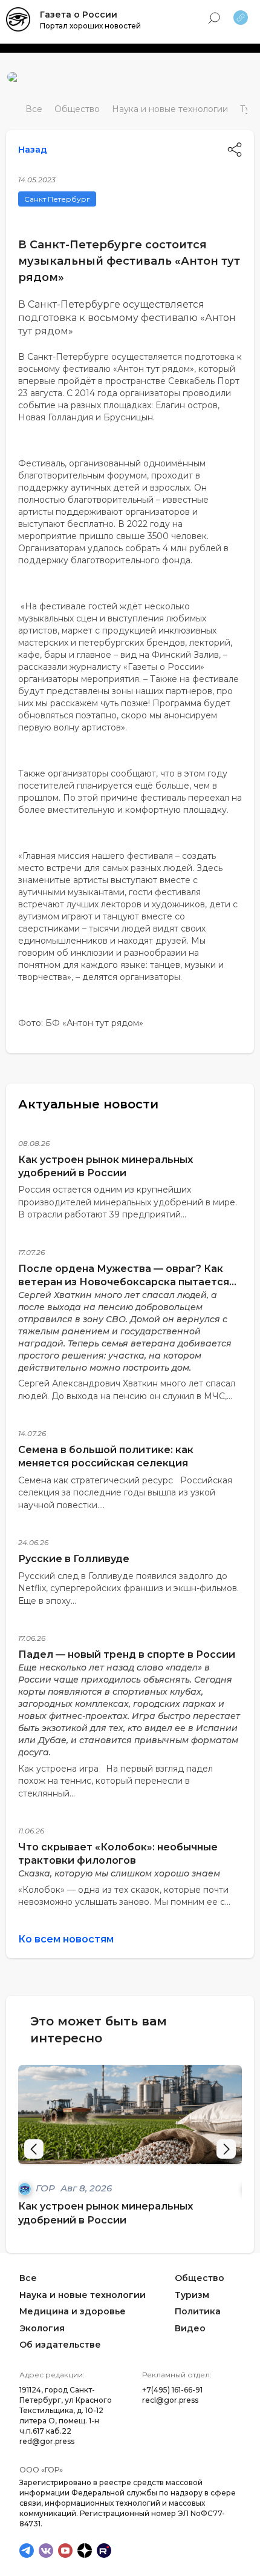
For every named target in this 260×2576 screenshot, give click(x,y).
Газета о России (79, 15)
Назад (33, 150)
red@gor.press (47, 2441)
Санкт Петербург (57, 199)
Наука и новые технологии (170, 109)
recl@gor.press (170, 2400)
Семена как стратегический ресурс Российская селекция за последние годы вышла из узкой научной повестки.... (125, 1493)
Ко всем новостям (66, 1939)
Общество (77, 109)
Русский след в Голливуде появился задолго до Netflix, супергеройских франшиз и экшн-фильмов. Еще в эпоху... (128, 1588)
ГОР (47, 2188)
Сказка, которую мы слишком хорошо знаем (119, 1873)
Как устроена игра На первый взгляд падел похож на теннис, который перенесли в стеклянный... (115, 1781)
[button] (226, 2149)
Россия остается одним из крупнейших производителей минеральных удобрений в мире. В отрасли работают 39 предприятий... (128, 1202)
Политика (198, 2311)
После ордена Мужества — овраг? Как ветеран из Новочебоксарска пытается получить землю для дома (124, 1282)
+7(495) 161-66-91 (172, 2390)
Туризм (192, 2294)
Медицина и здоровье (73, 2311)
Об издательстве (60, 2345)
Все (34, 109)
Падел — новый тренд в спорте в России (127, 1654)
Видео (190, 2328)
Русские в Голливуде (74, 1559)
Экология (42, 2328)
